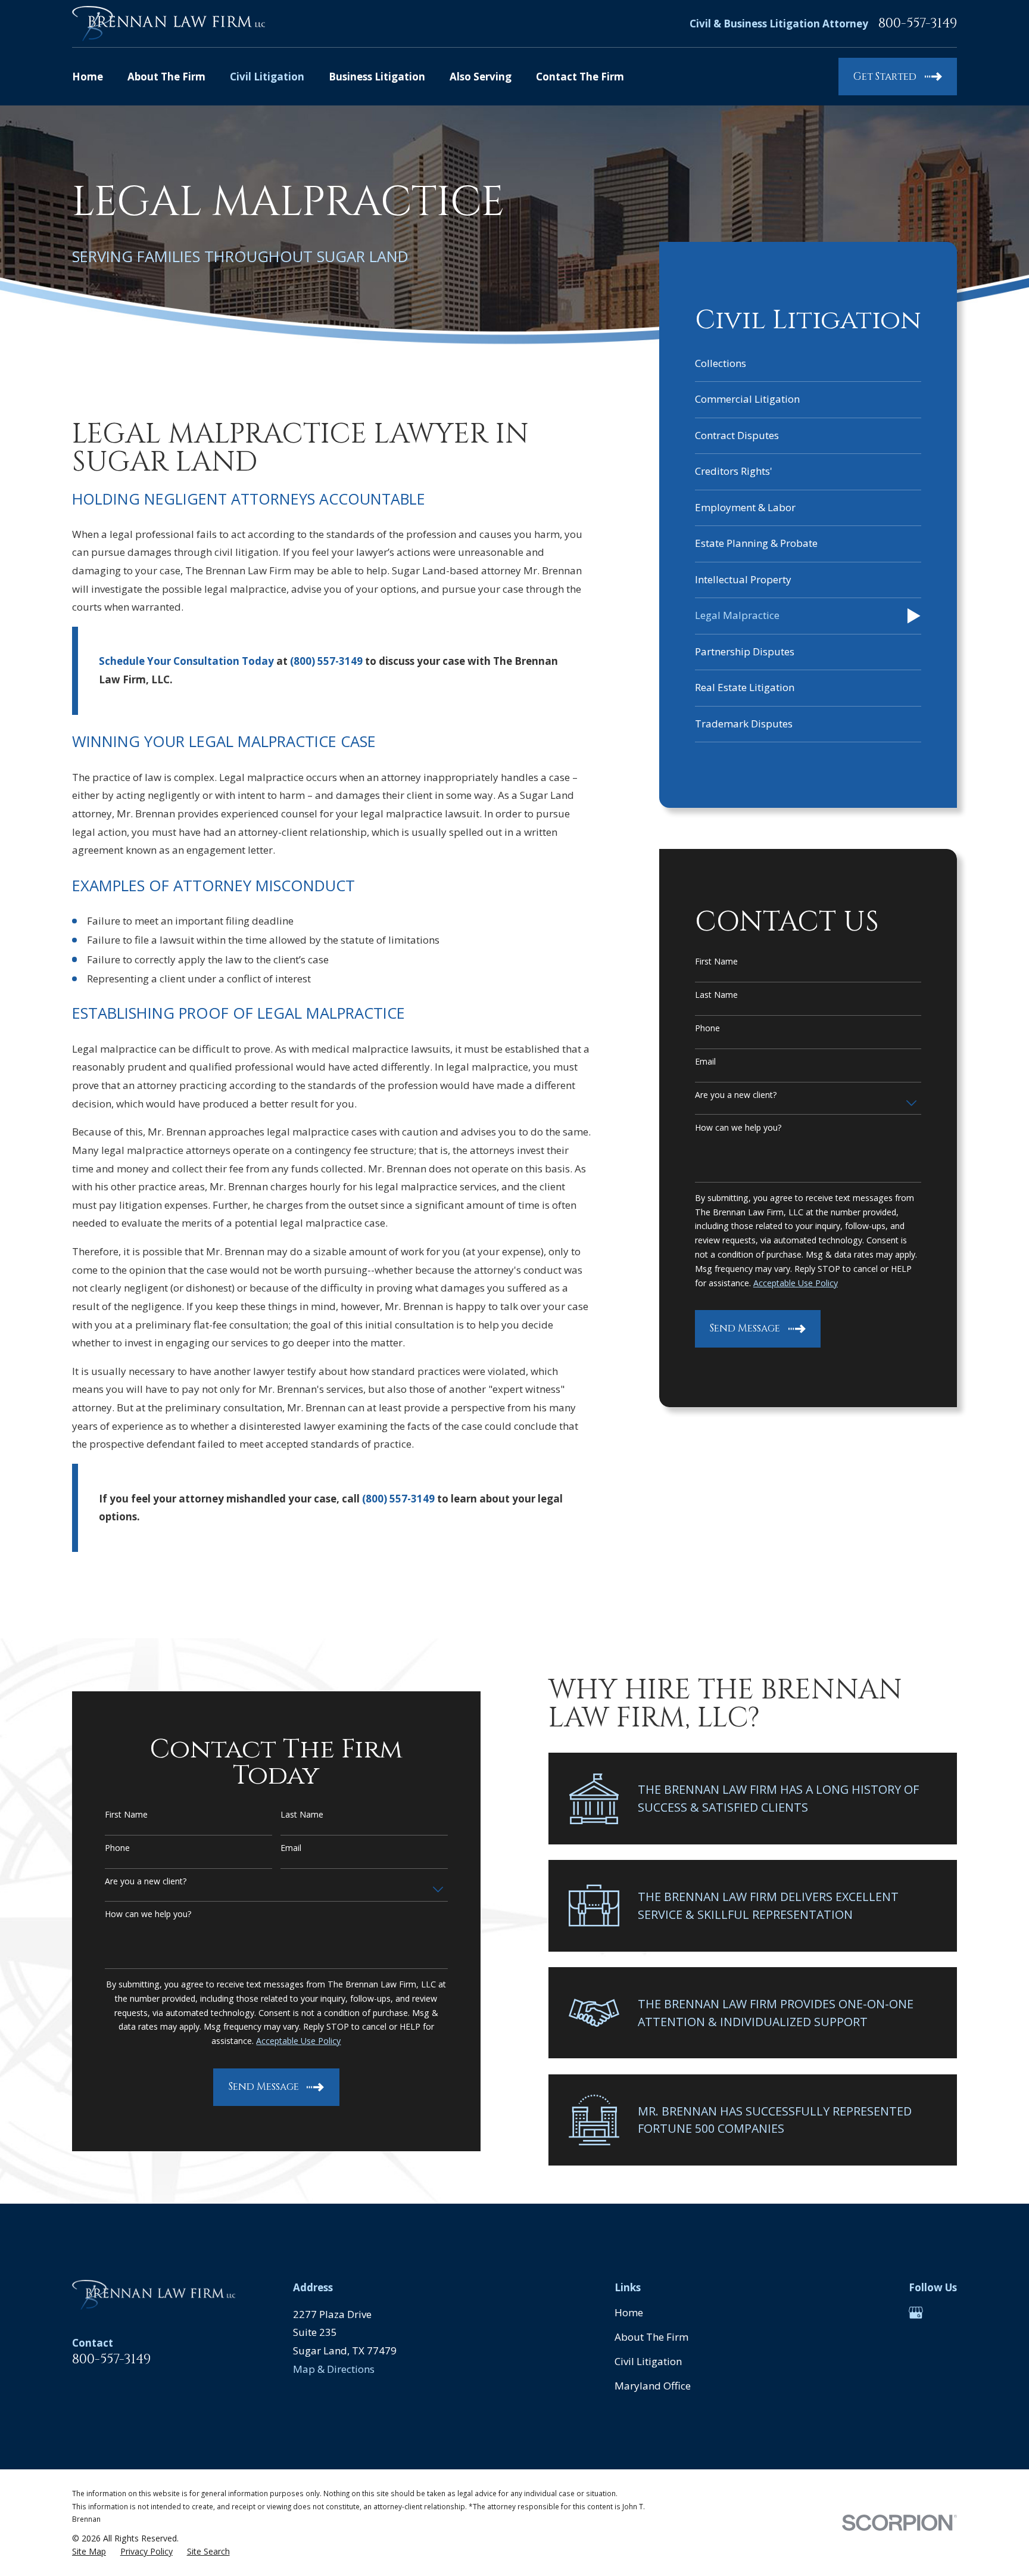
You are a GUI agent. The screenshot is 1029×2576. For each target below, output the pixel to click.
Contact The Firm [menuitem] (580, 77)
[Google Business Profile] (916, 2313)
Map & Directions (334, 2369)
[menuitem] (808, 364)
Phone (707, 1029)
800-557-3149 (918, 24)
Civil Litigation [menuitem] (267, 77)
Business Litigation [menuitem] (377, 77)
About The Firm (651, 2337)
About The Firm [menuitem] (166, 77)
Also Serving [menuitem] (481, 77)
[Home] (169, 24)
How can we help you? (738, 1128)
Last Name (716, 995)
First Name (716, 962)
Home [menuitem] (88, 77)
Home (629, 2312)
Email (705, 1062)
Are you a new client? (736, 1095)
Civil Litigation (648, 2361)
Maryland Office (653, 2386)
